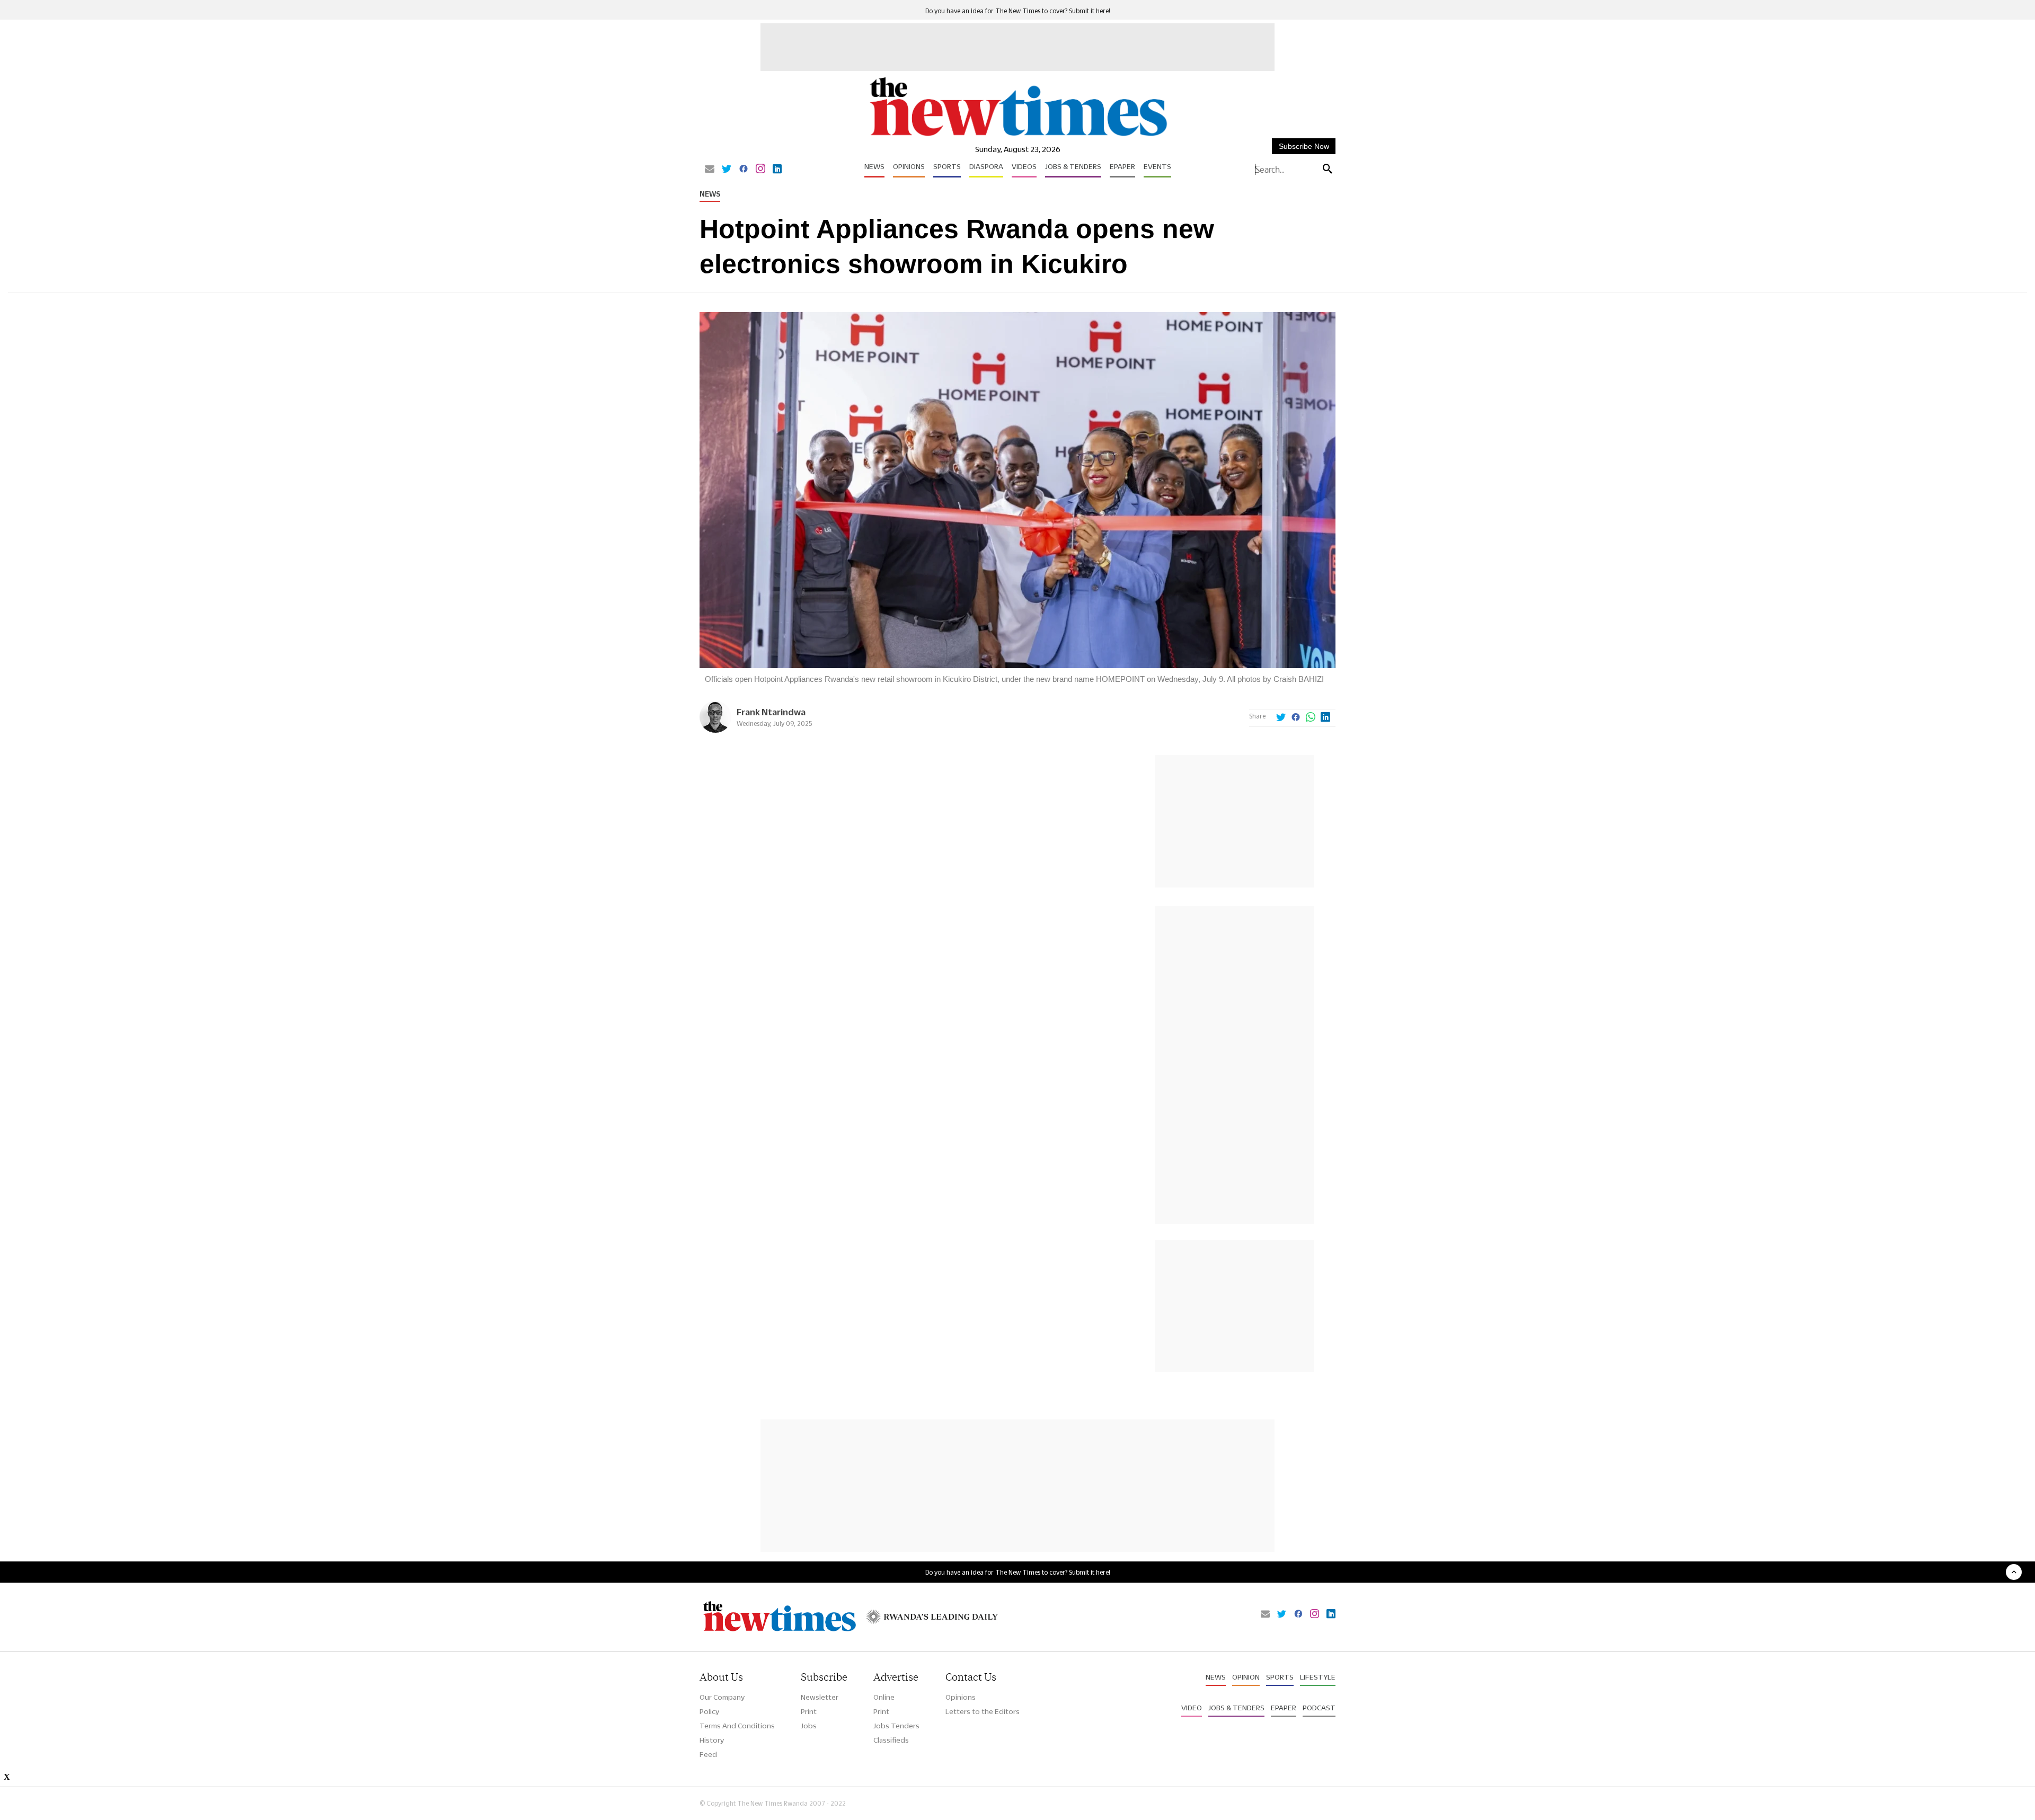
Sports (947, 166)
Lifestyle (1318, 1677)
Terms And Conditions (737, 1726)
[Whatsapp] (1311, 718)
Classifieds (891, 1740)
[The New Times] (1018, 136)
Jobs (809, 1726)
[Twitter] (727, 170)
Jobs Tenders (896, 1726)
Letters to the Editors (983, 1711)
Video (1192, 1708)
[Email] (710, 170)
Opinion (1246, 1677)
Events (1157, 166)
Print (809, 1711)
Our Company (722, 1697)
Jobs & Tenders (1073, 166)
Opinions (909, 166)
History (712, 1740)
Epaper (1122, 166)
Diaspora (986, 166)
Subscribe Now (1304, 146)
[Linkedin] (777, 170)
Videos (1024, 166)
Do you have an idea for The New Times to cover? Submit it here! (1018, 11)
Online (884, 1697)
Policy (709, 1711)
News (874, 166)
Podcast (1319, 1708)
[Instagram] (760, 170)
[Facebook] (744, 170)
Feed (708, 1754)
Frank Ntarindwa (771, 712)
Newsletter (820, 1697)
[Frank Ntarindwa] (715, 730)
